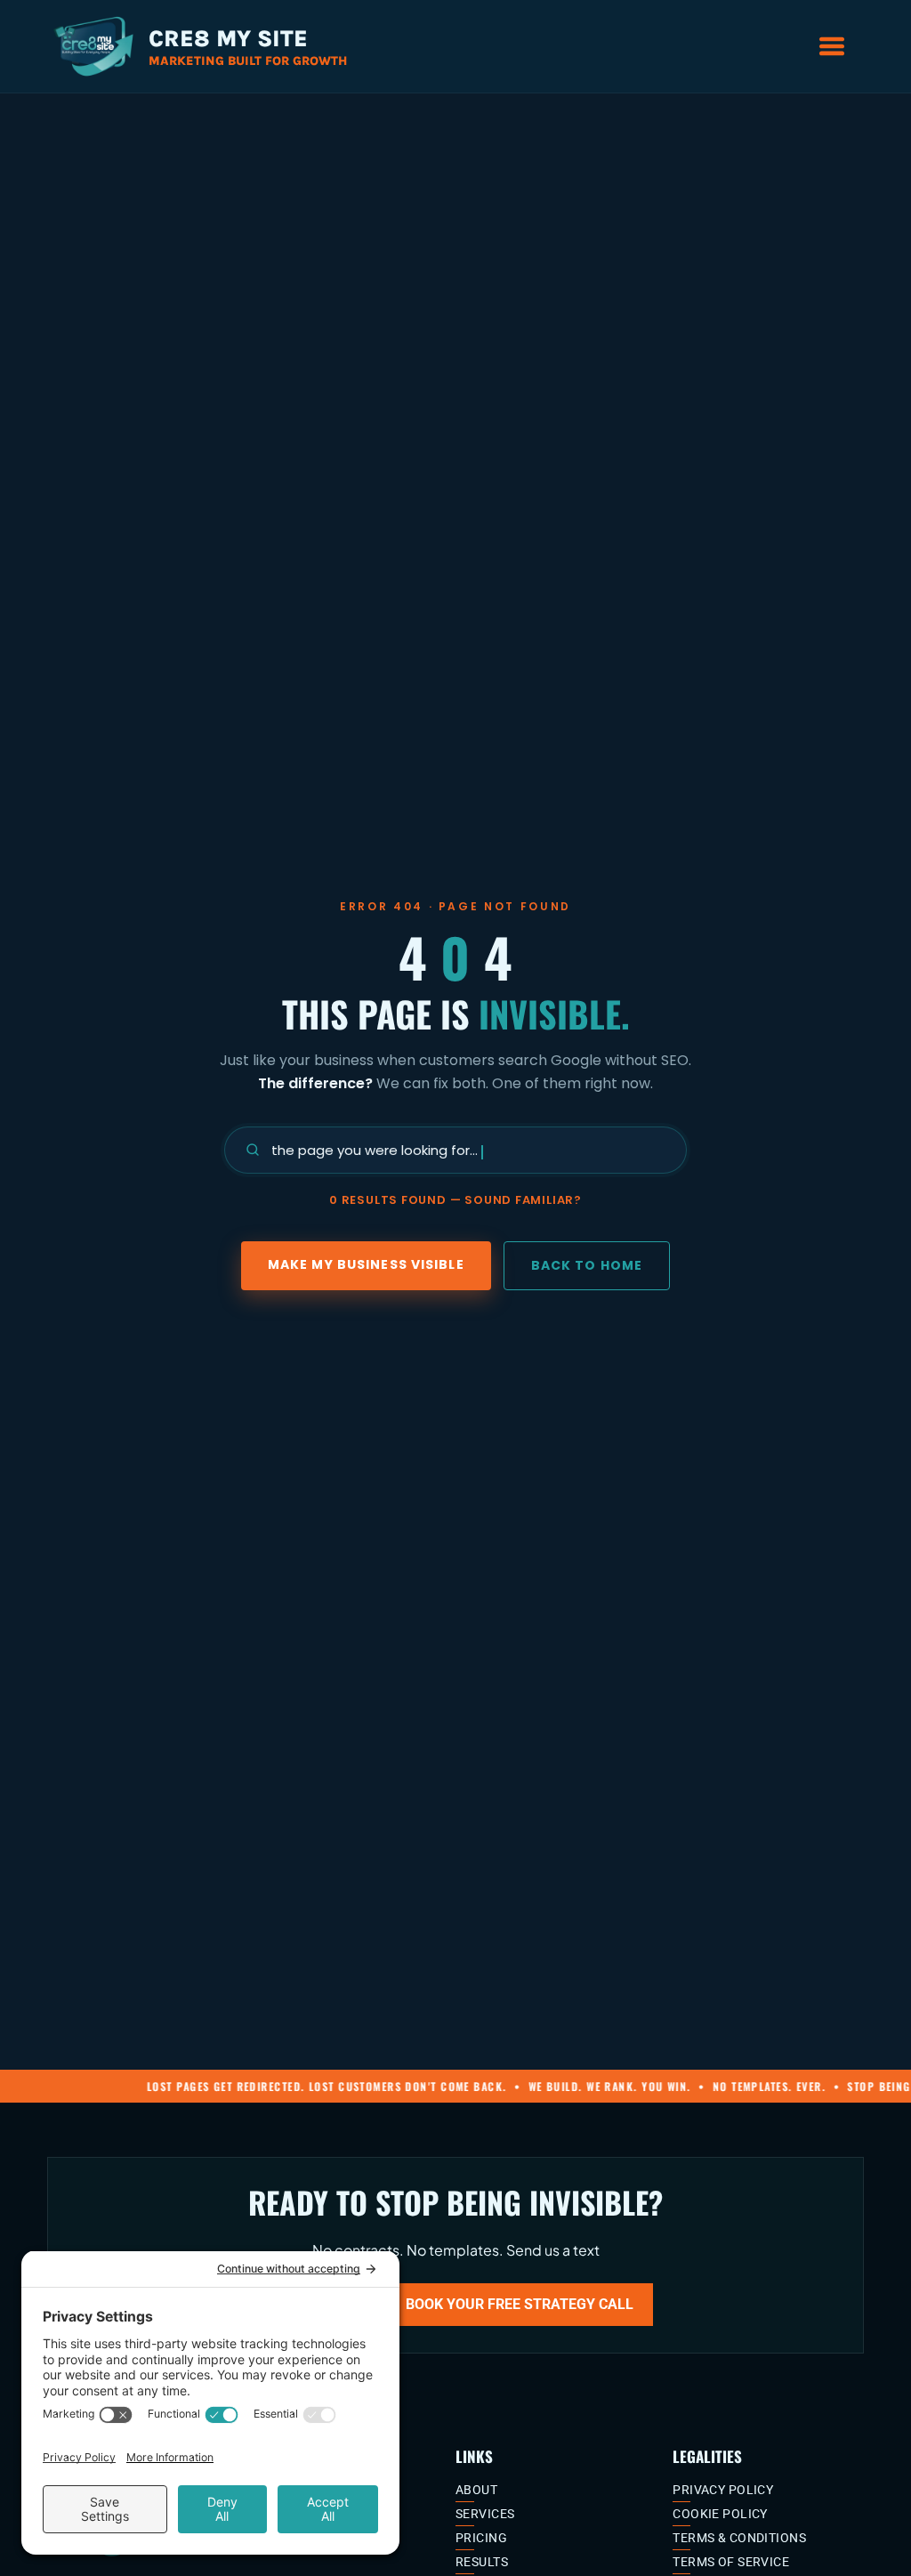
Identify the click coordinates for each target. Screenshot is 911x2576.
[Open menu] (832, 46)
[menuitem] (557, 2490)
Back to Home (587, 1265)
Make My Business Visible (366, 1264)
